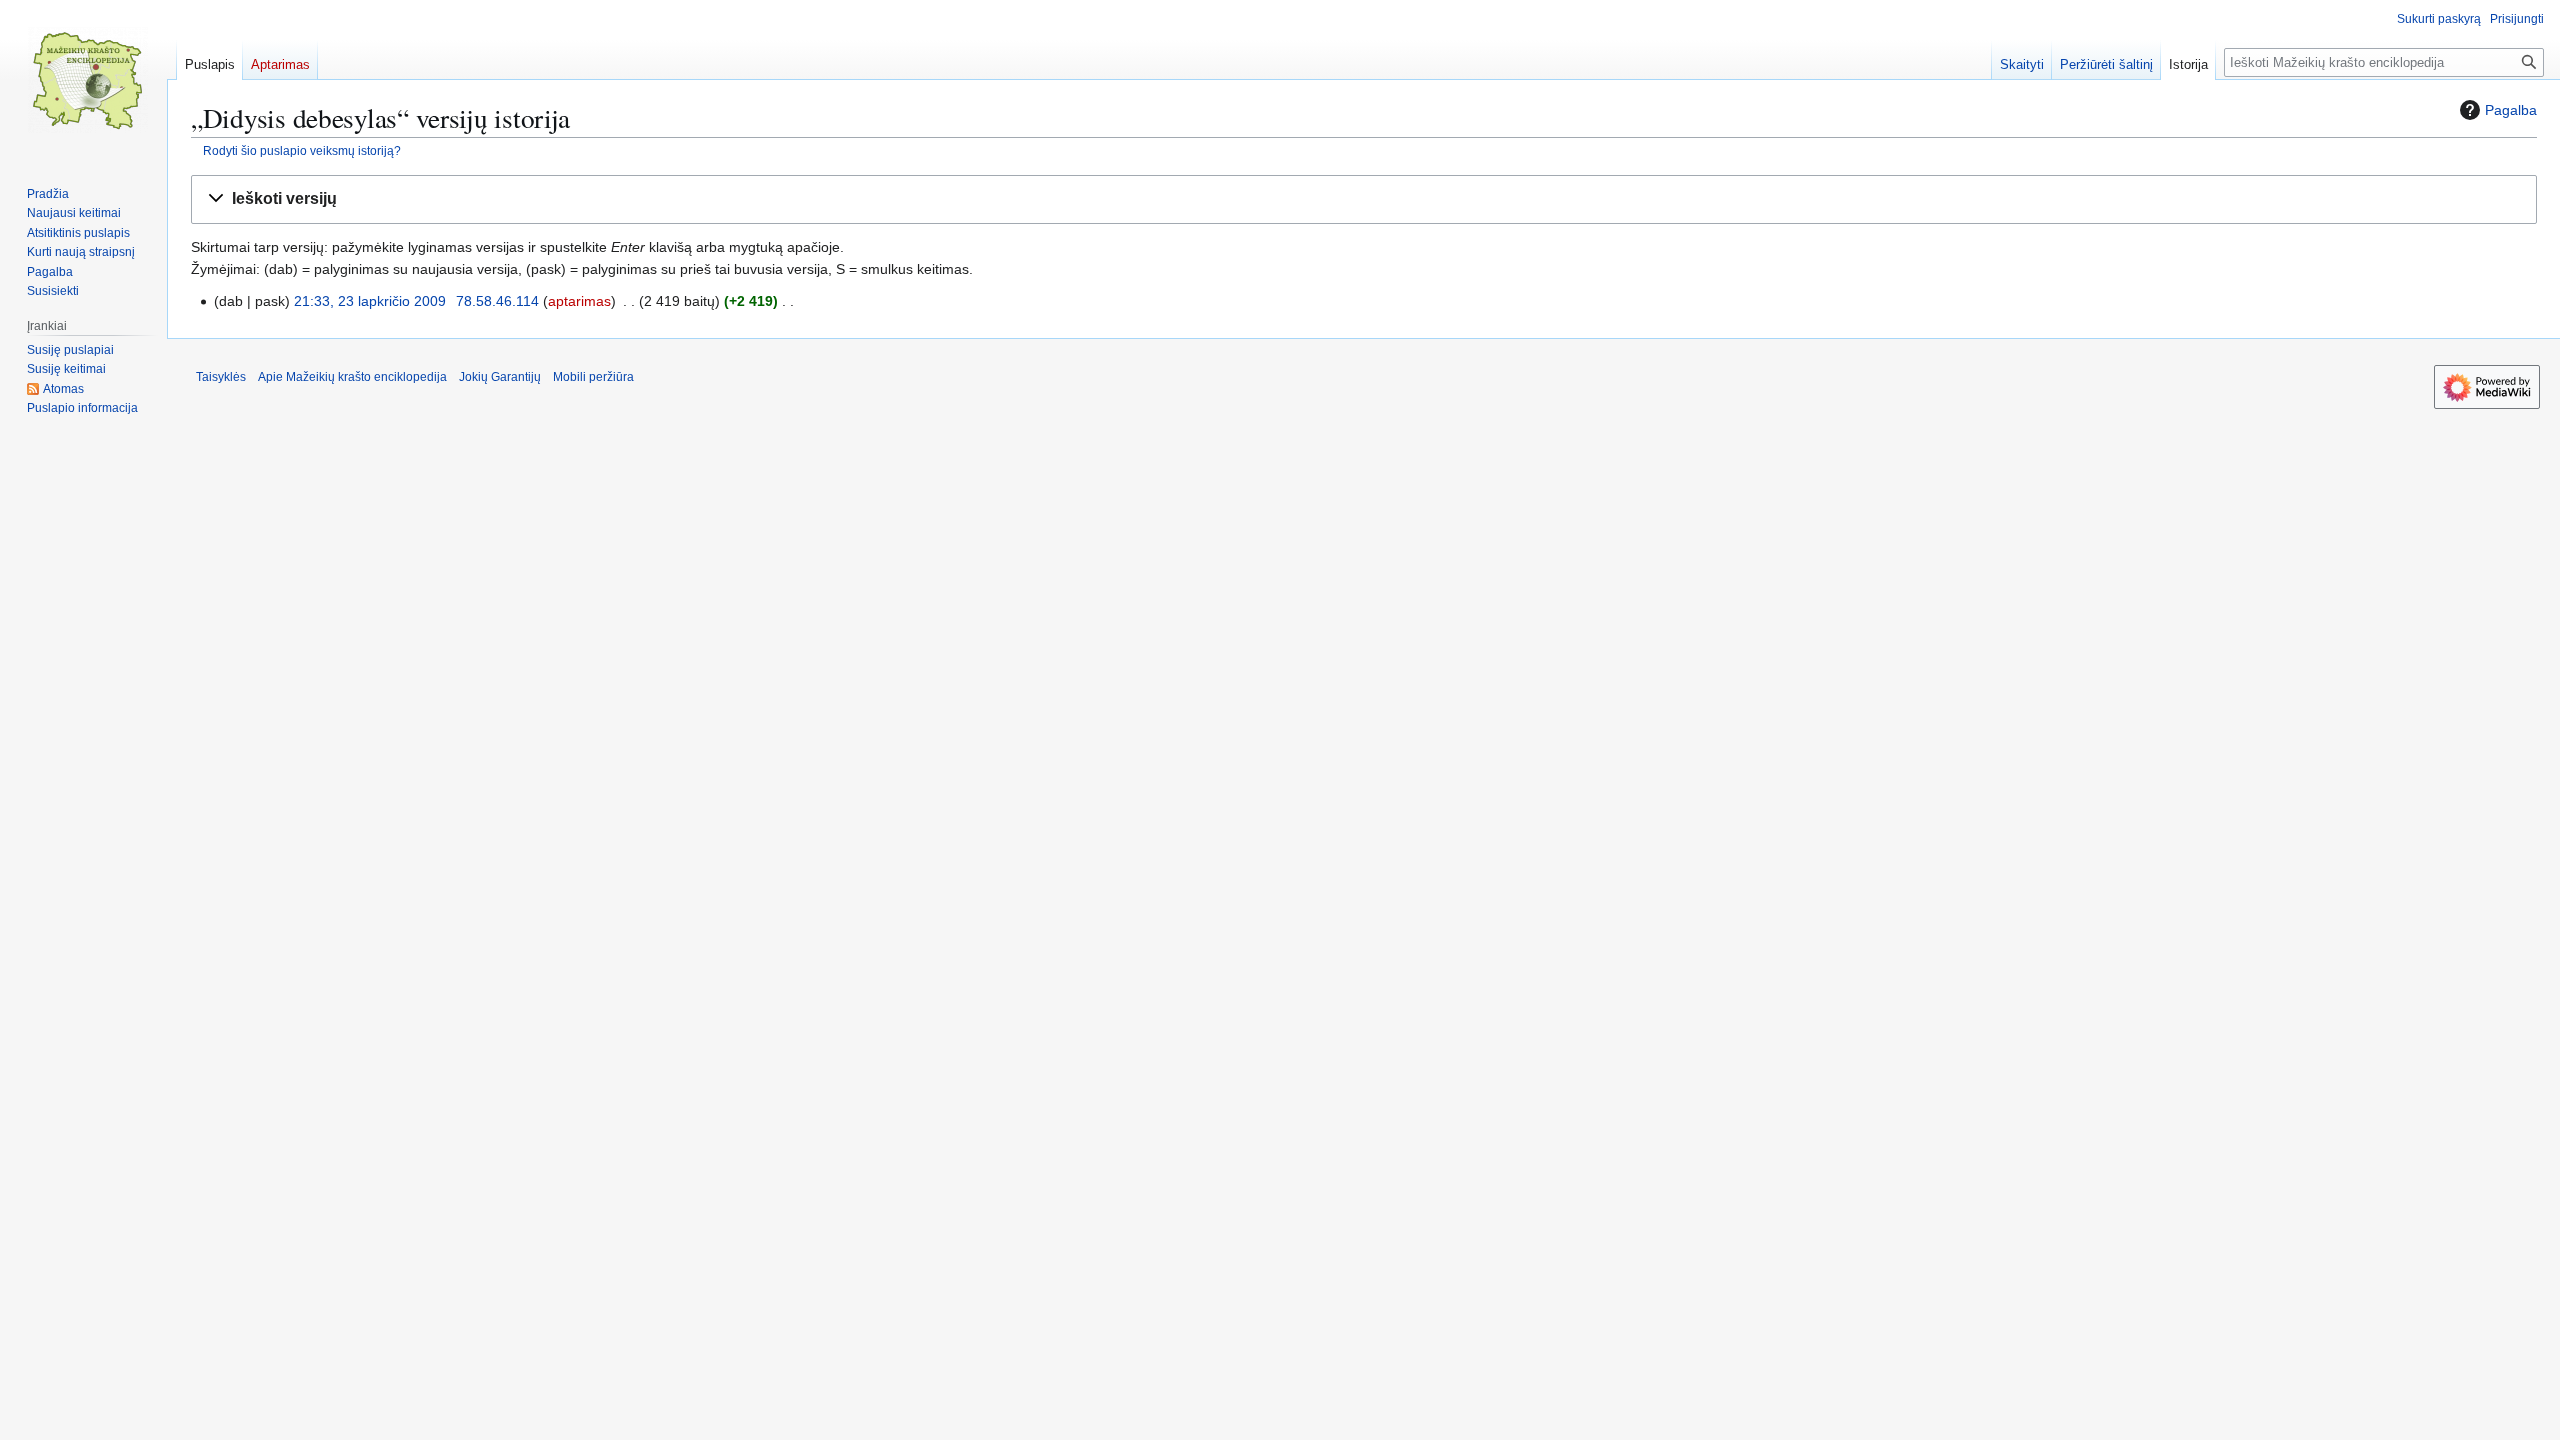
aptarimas (579, 301)
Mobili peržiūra (593, 377)
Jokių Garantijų (500, 377)
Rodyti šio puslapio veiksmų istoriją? (302, 150)
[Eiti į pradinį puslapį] (88, 80)
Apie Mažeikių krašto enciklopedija (352, 377)
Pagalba (2511, 110)
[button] (1364, 199)
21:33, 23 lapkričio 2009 (370, 301)
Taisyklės (221, 377)
